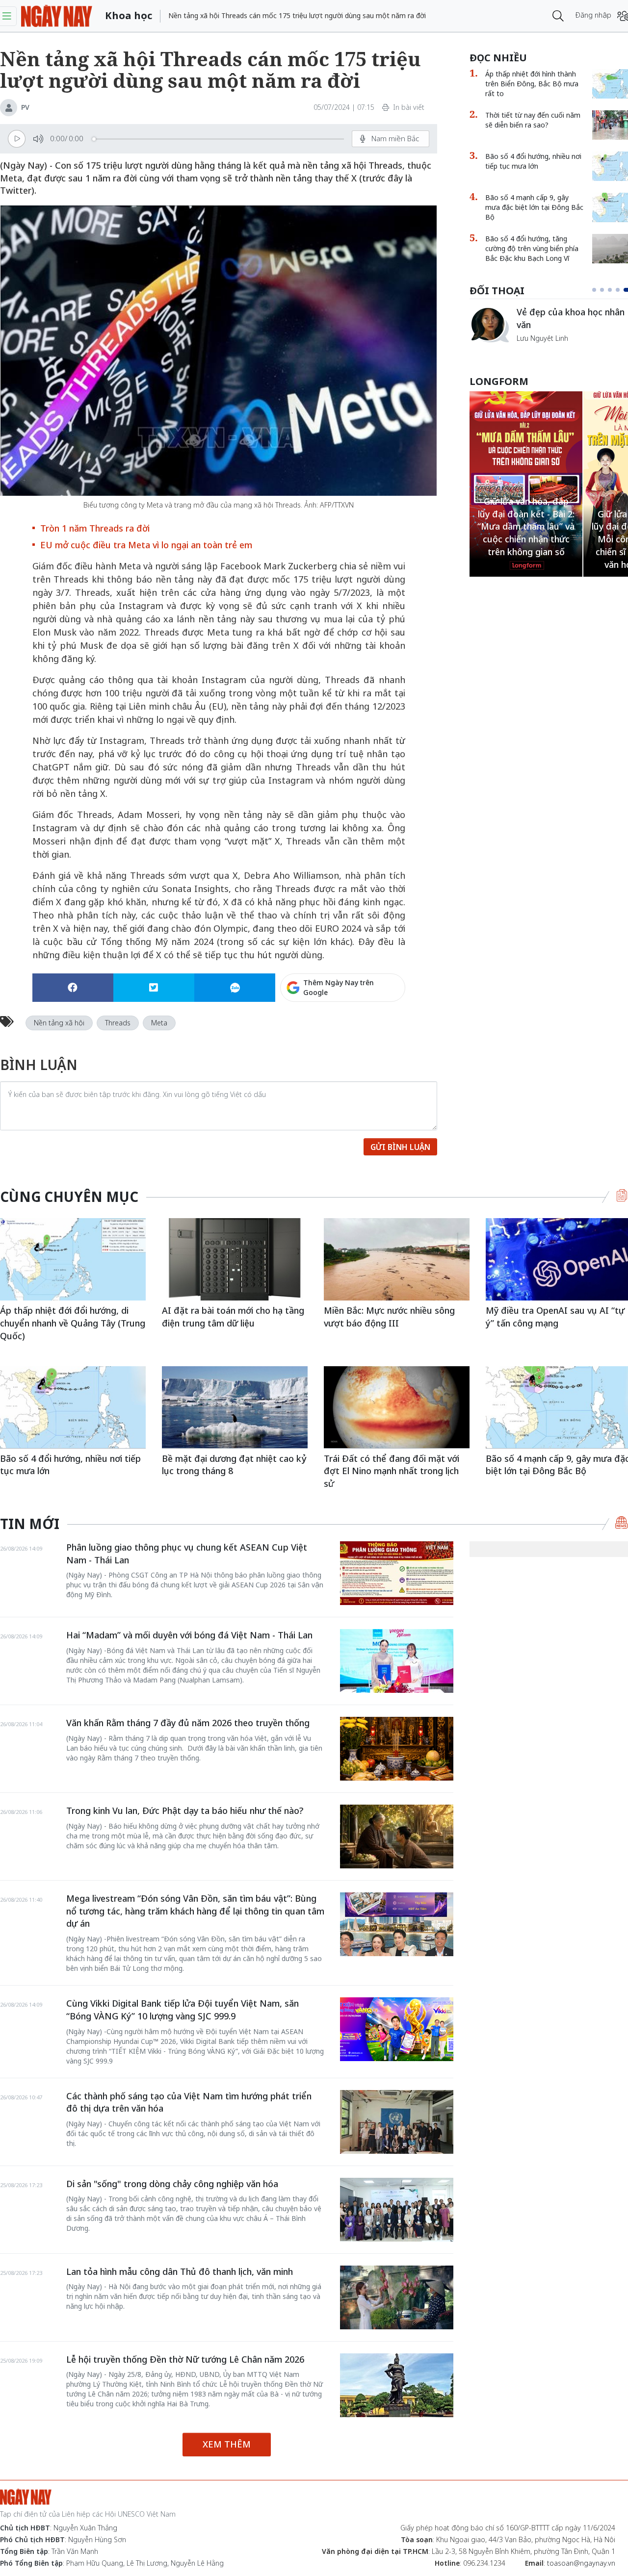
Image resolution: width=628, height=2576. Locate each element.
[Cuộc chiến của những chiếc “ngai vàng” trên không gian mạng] (489, 325)
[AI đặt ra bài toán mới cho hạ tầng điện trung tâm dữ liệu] (235, 1259)
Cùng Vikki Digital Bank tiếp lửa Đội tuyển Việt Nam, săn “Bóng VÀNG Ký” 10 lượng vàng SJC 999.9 (183, 2010)
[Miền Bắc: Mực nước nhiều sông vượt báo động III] (397, 1259)
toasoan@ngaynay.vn (581, 2563)
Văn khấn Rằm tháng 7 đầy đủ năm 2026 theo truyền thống (188, 1723)
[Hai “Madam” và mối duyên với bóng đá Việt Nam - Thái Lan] (397, 1661)
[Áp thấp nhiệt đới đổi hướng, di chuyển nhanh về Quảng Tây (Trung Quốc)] (73, 1259)
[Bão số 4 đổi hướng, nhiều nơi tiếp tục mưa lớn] (73, 1407)
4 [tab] (622, 290)
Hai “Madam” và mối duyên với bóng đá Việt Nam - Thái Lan (189, 1635)
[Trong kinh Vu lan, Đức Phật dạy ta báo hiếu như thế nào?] (397, 1836)
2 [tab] (606, 290)
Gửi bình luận (400, 1147)
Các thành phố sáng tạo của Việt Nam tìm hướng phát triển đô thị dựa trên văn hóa (189, 2102)
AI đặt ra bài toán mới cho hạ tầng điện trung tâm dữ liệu (233, 1317)
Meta (159, 1023)
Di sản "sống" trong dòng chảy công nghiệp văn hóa (172, 2184)
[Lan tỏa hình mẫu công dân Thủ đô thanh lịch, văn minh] (397, 2297)
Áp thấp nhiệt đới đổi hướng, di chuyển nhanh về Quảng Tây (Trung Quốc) (73, 1323)
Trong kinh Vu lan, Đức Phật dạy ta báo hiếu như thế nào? (185, 1811)
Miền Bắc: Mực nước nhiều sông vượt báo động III (389, 1317)
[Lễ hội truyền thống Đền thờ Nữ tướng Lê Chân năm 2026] (397, 2385)
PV (25, 107)
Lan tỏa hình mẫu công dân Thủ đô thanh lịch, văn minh (180, 2271)
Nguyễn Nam (537, 349)
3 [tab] (614, 290)
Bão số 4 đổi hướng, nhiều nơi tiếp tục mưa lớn (70, 1465)
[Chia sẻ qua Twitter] (154, 988)
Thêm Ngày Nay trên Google (339, 987)
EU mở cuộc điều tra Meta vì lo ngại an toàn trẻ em (146, 545)
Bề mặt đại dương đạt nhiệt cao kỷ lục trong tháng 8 (234, 1465)
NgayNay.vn (57, 16)
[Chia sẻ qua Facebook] (73, 988)
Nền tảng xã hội (59, 1023)
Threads (118, 1023)
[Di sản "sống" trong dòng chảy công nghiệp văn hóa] (397, 2210)
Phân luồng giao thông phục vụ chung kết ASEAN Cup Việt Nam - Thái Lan (187, 1554)
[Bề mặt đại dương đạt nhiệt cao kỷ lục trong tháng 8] (235, 1407)
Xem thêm (227, 2444)
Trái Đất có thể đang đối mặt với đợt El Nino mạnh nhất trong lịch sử (392, 1471)
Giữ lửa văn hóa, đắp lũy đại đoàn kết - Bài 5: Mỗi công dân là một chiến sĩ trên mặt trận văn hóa (526, 539)
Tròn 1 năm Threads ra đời (95, 528)
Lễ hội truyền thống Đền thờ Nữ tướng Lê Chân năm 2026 (185, 2359)
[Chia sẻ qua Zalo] (235, 988)
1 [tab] (596, 290)
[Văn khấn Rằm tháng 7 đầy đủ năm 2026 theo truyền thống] (397, 1749)
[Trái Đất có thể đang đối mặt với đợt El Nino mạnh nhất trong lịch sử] (397, 1407)
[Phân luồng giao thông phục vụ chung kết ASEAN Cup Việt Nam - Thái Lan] (397, 1573)
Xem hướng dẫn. (378, 1030)
